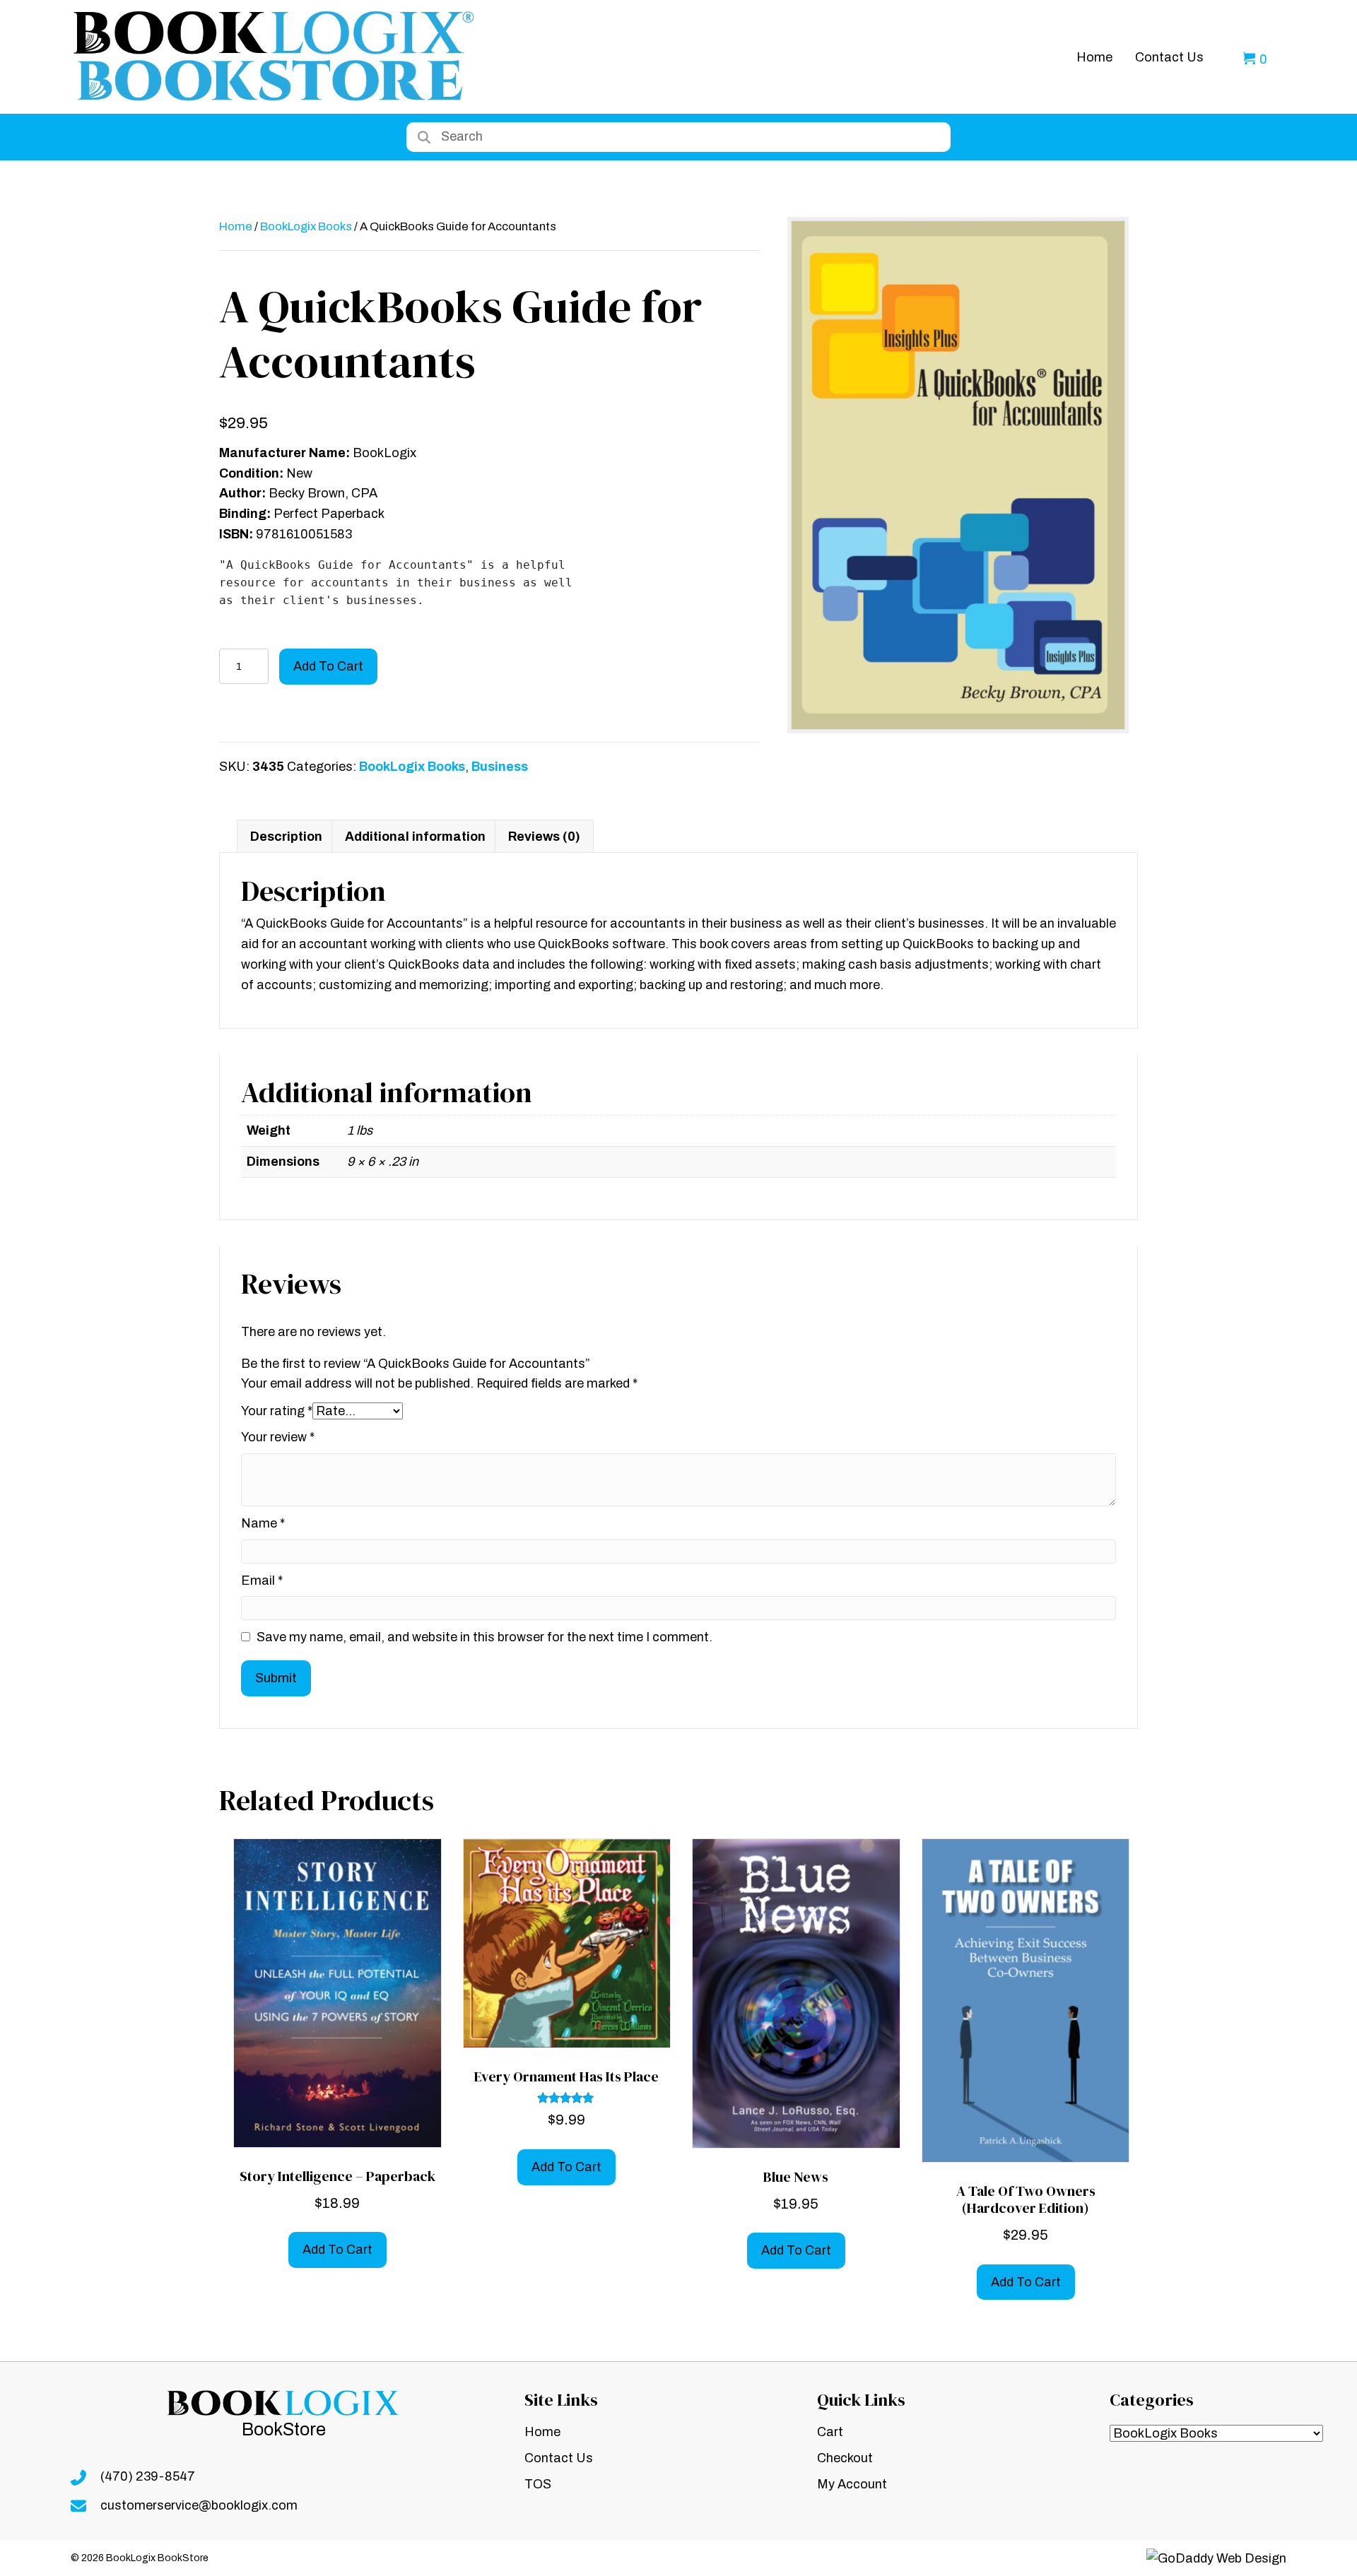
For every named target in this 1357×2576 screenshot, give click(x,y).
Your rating (277, 1411)
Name (263, 1523)
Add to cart (328, 666)
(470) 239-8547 (148, 2476)
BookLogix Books (306, 226)
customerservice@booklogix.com (199, 2505)
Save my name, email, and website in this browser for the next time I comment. (484, 1637)
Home (236, 226)
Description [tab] (286, 837)
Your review (278, 1437)
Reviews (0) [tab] (544, 837)
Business (500, 767)
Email (262, 1581)
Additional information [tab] (415, 837)
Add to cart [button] (337, 2250)
